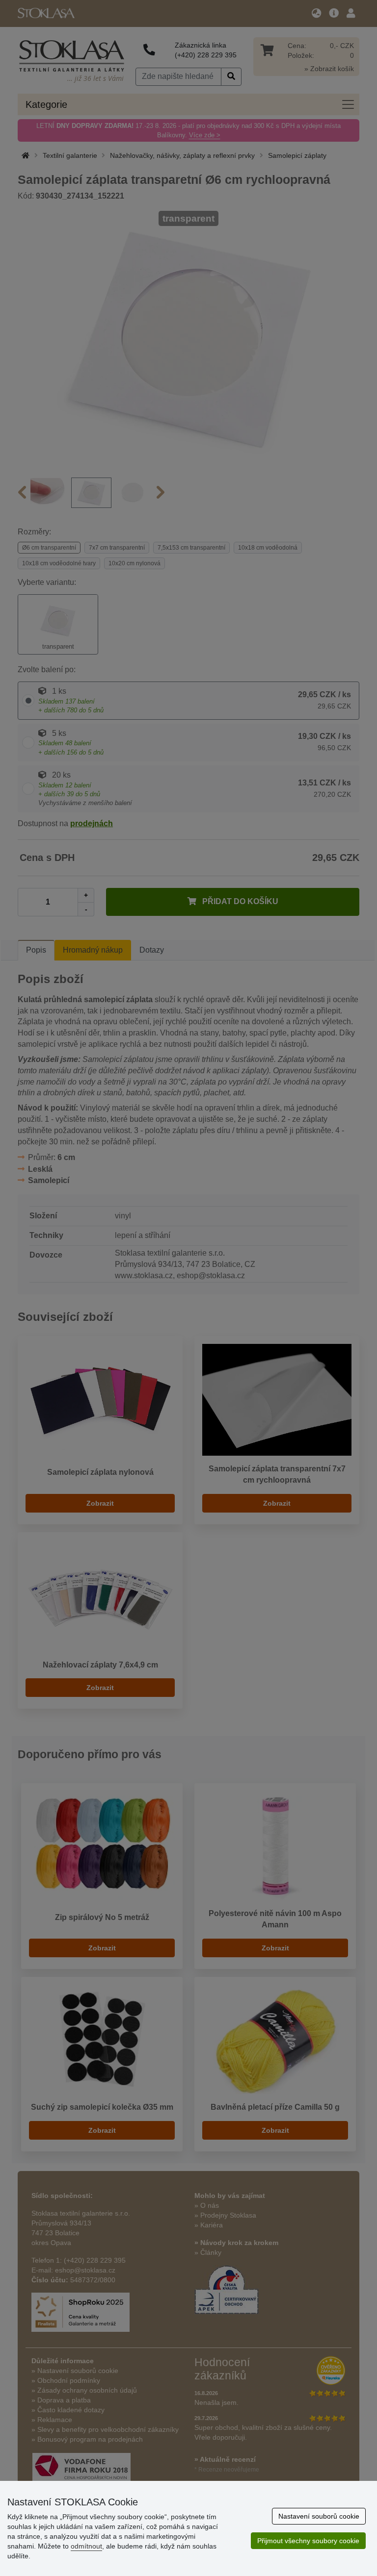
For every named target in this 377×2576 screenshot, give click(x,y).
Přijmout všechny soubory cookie (308, 2541)
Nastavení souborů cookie (319, 2516)
